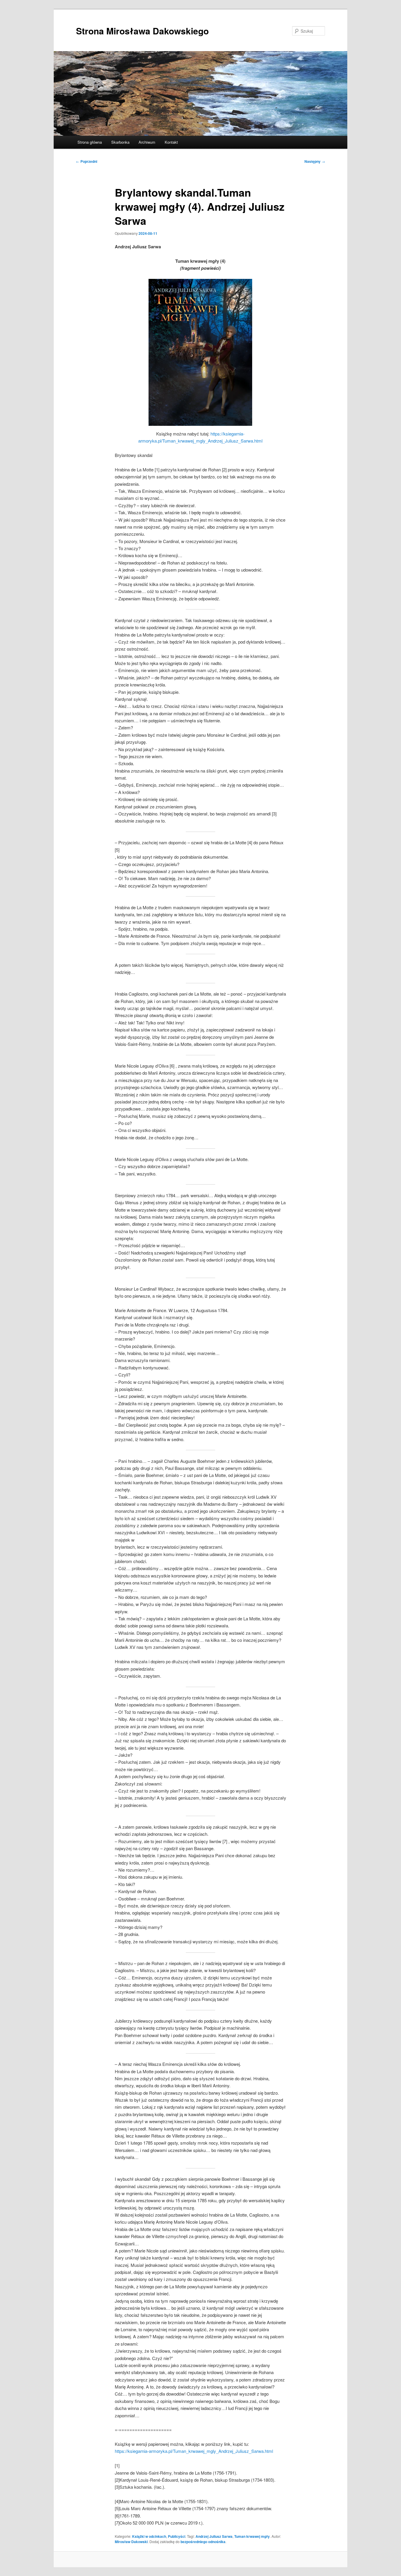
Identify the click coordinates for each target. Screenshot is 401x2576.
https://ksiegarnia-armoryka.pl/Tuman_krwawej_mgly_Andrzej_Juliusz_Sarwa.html (194, 2451)
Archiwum (147, 142)
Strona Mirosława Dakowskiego (142, 31)
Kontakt (171, 142)
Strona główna (90, 142)
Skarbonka (120, 142)
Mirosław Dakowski (131, 2542)
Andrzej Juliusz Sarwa (214, 2536)
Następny (315, 161)
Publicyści (177, 2536)
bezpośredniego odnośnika (203, 2542)
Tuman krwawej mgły (252, 2536)
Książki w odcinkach (149, 2536)
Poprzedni (87, 161)
